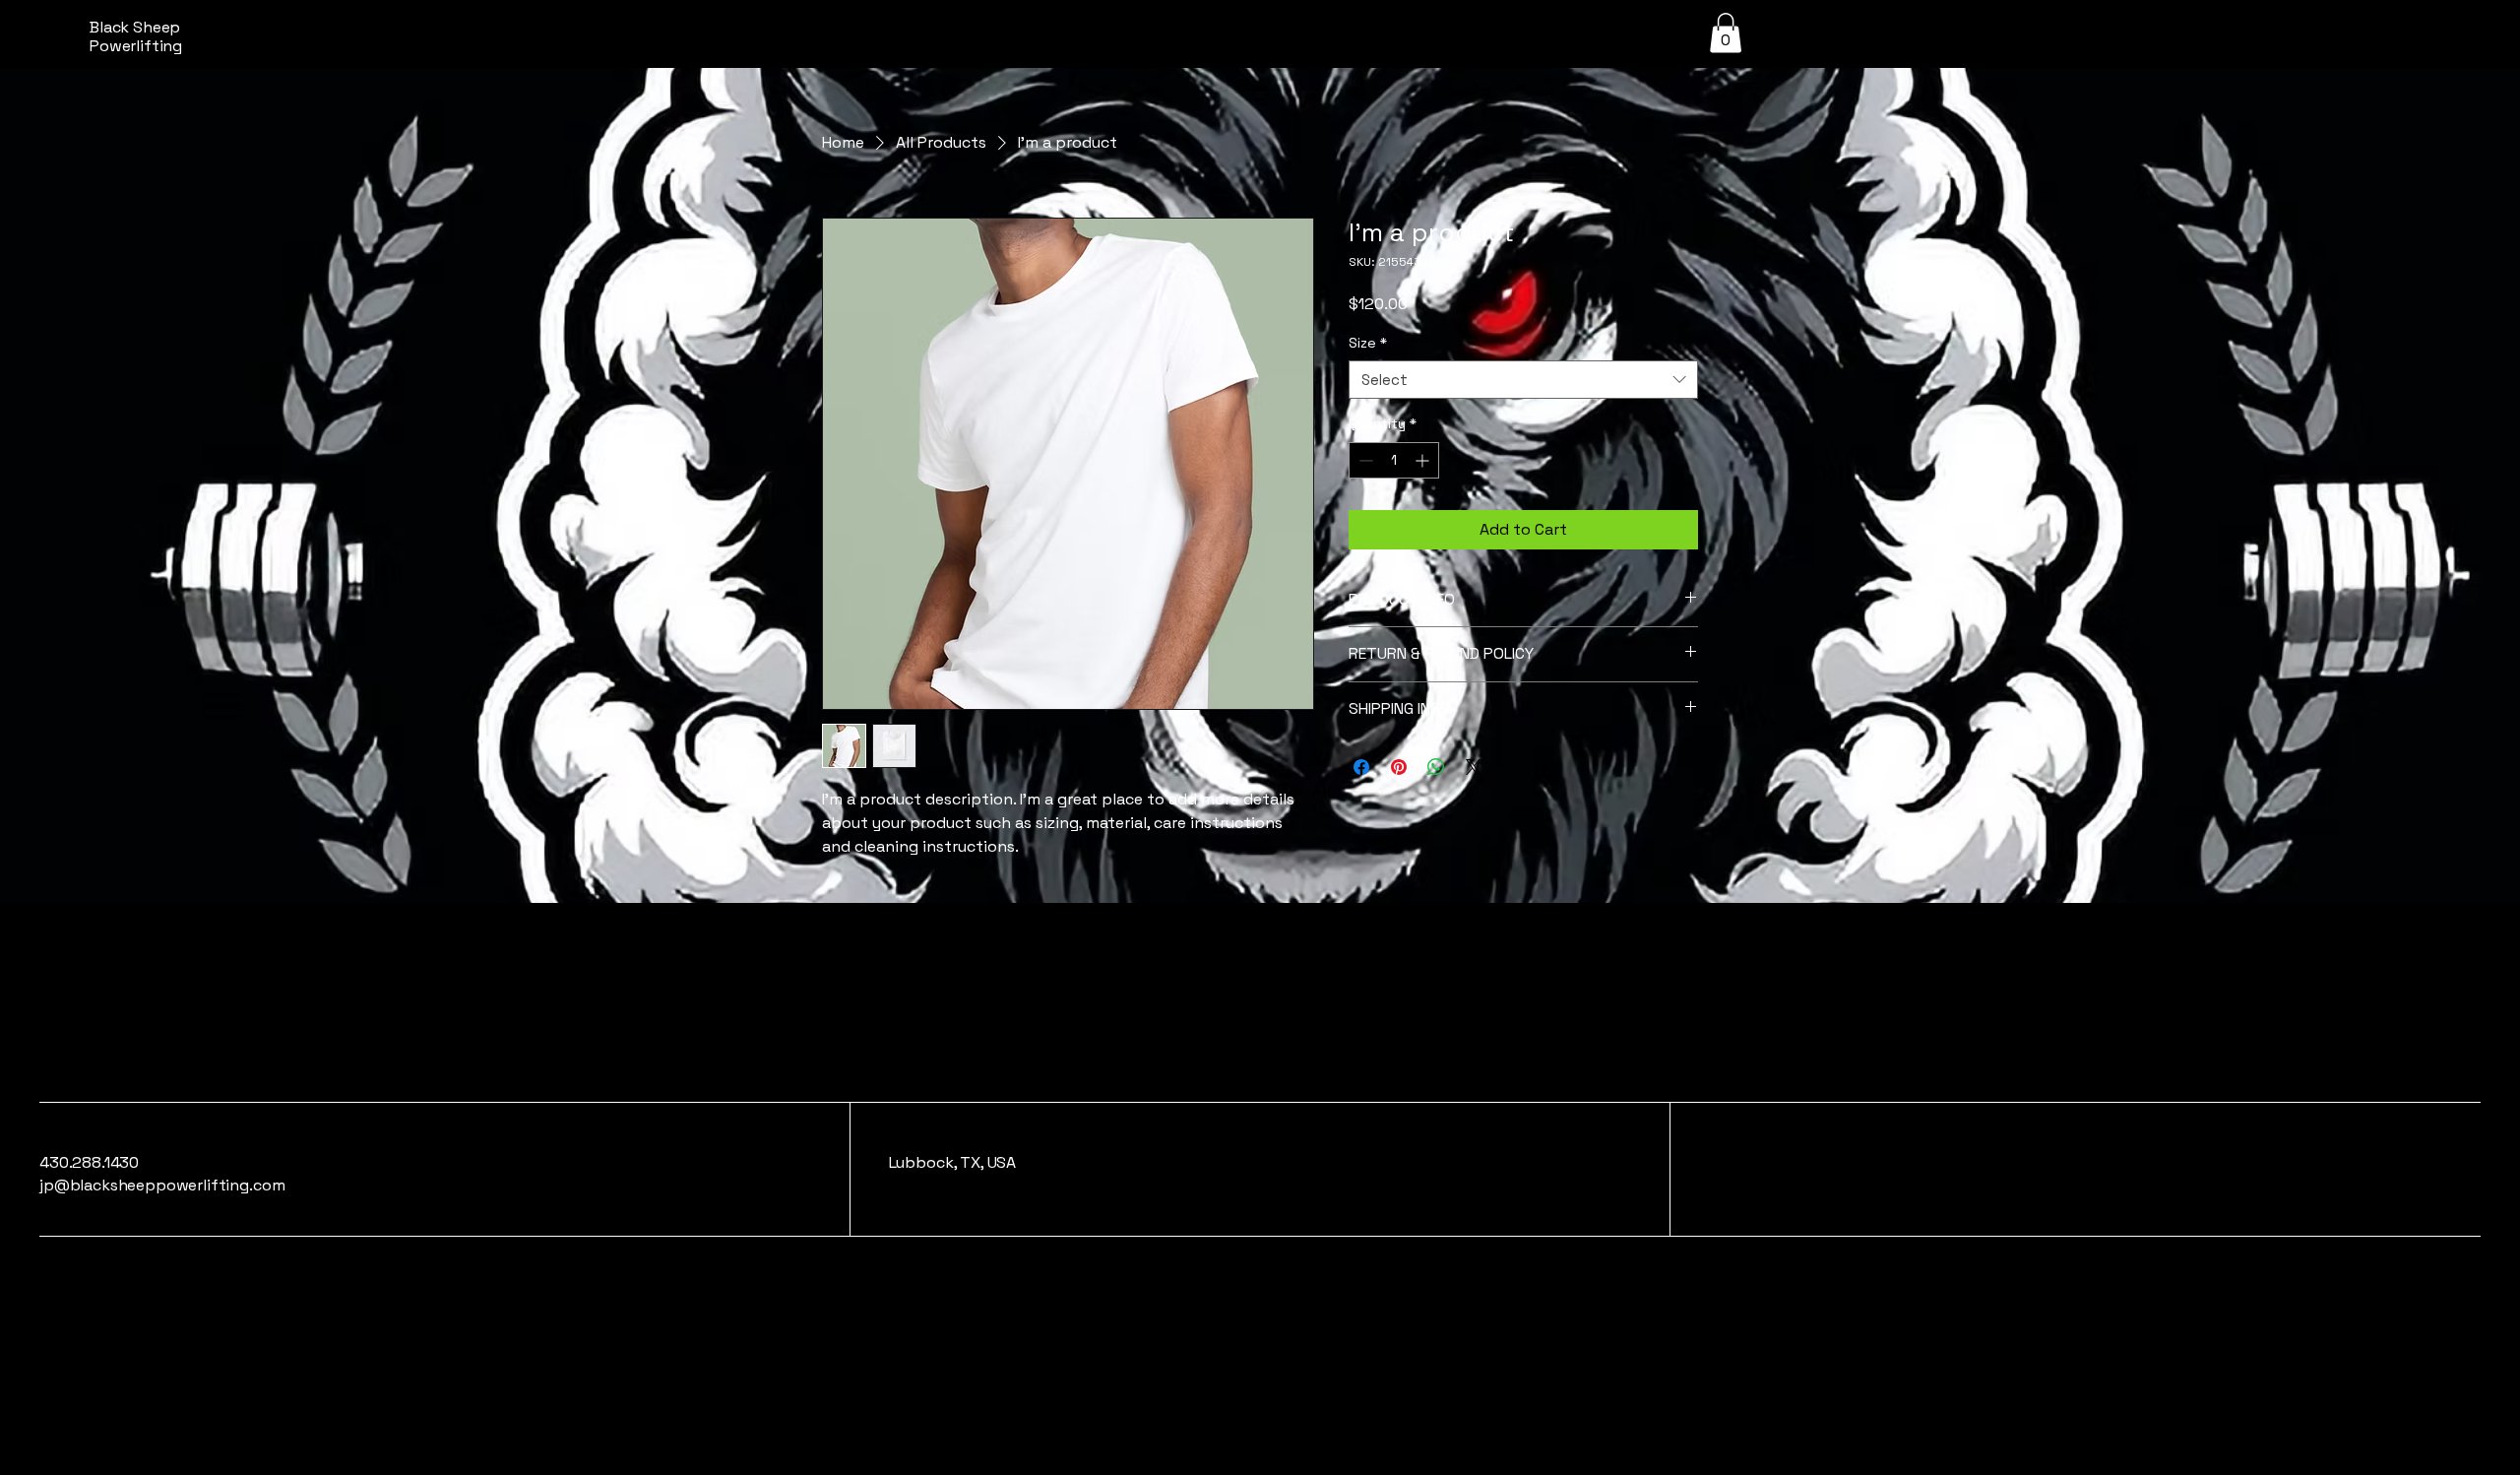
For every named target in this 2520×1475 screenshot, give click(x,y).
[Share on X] (1474, 767)
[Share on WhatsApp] (1436, 767)
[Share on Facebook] (1361, 767)
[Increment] (1424, 460)
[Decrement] (1364, 460)
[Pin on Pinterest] (1399, 767)
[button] (1726, 33)
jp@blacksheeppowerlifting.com (162, 1185)
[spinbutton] (1394, 460)
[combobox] (1523, 380)
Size (1368, 343)
